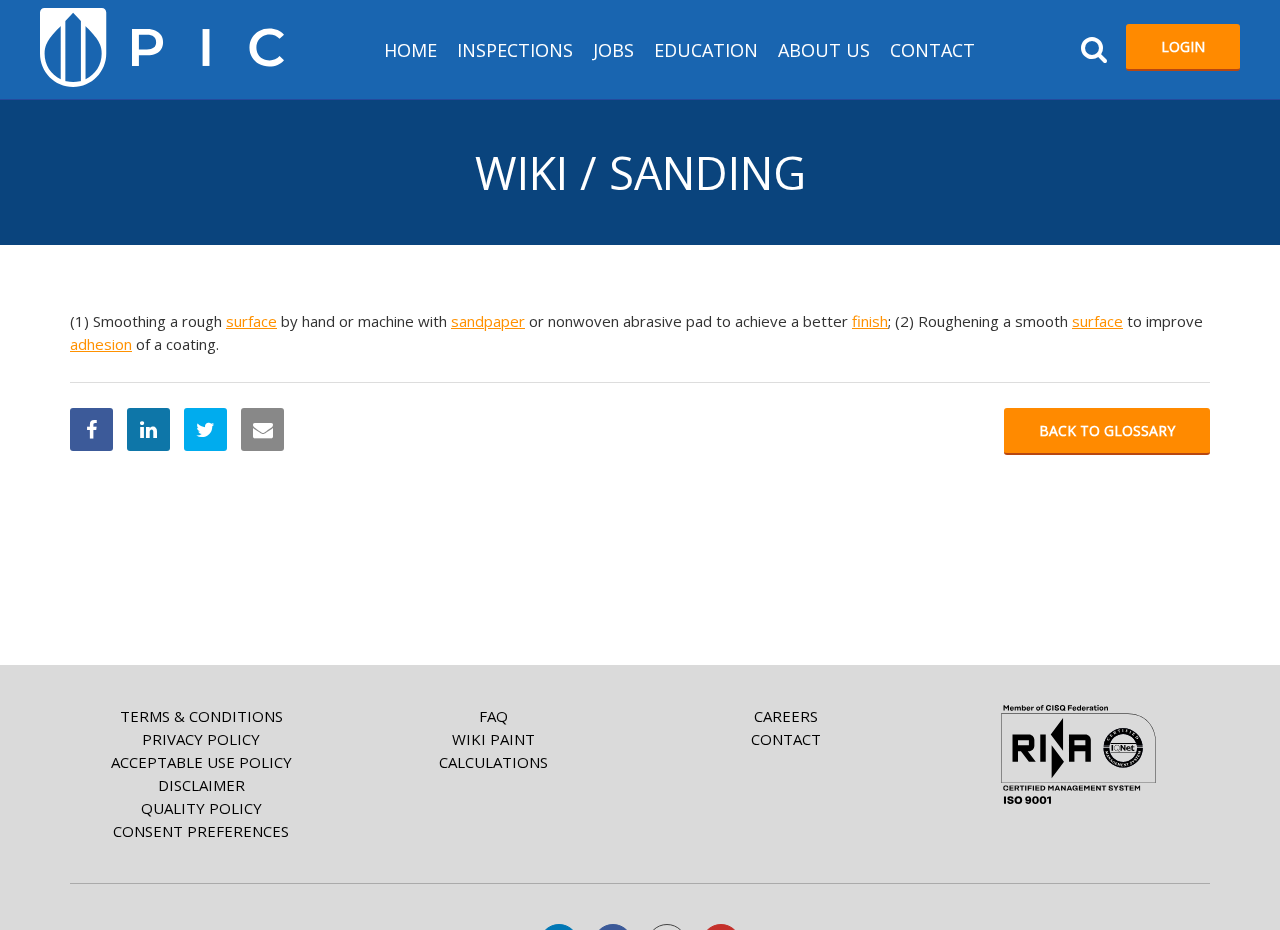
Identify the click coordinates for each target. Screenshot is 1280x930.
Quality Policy (201, 808)
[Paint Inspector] (162, 47)
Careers (786, 716)
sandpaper (488, 321)
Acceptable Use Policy (201, 762)
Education (706, 50)
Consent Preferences (201, 831)
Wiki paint (493, 739)
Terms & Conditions (201, 716)
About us (824, 50)
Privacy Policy (201, 739)
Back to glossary (1107, 430)
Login (1183, 46)
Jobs (613, 50)
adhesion (101, 344)
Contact (932, 50)
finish (870, 321)
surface (251, 321)
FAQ (493, 716)
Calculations (493, 762)
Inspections (515, 50)
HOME (410, 50)
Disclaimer (201, 785)
